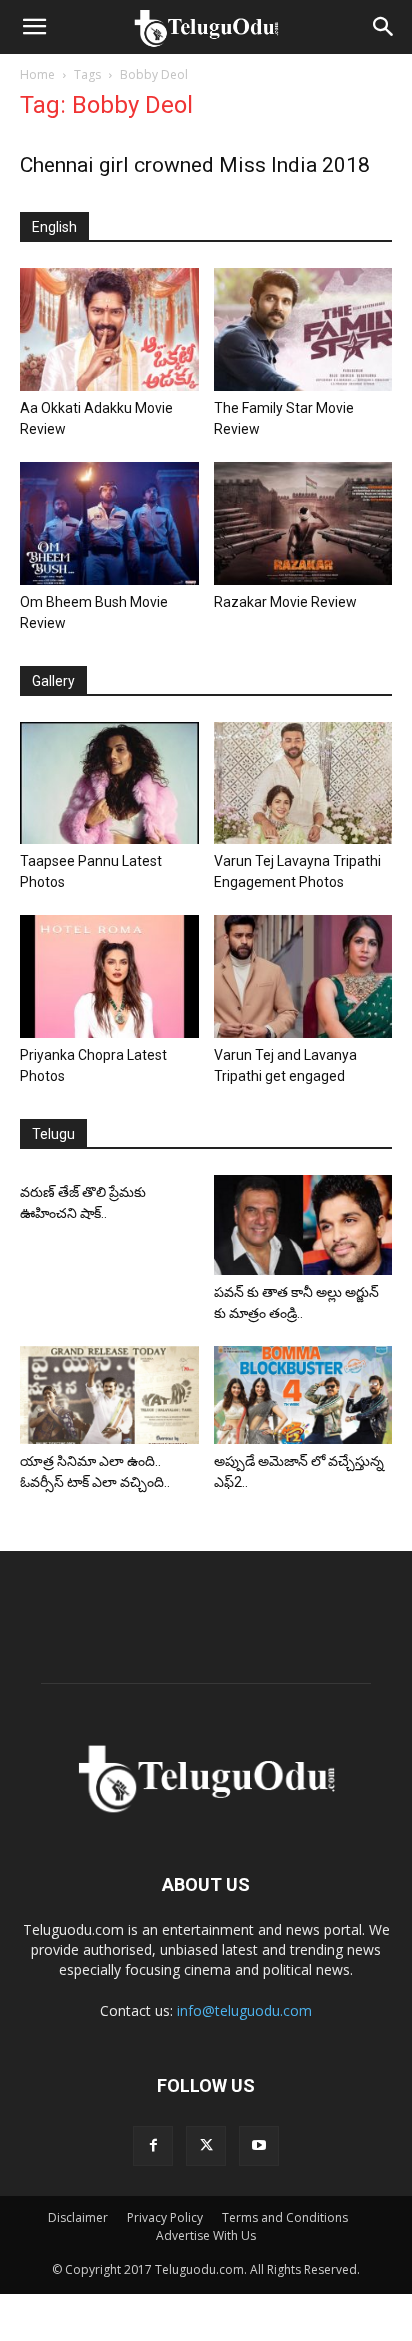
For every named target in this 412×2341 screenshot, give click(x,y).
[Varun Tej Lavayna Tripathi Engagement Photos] (303, 783)
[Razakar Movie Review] (303, 523)
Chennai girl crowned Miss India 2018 (195, 165)
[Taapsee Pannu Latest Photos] (109, 783)
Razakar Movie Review (285, 602)
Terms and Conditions (285, 2217)
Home (37, 74)
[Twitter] (206, 2146)
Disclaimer (78, 2217)
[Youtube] (259, 2146)
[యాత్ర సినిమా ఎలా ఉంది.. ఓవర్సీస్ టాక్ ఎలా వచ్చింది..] (109, 1395)
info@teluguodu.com (244, 2010)
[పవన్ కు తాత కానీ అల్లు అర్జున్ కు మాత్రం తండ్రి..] (303, 1225)
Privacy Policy (165, 2217)
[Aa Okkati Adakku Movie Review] (109, 329)
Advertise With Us (206, 2235)
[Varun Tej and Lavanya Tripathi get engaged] (303, 976)
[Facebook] (153, 2146)
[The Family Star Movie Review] (303, 329)
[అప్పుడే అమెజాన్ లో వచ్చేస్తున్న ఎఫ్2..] (303, 1395)
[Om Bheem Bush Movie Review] (109, 523)
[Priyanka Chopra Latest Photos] (109, 976)
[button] (34, 27)
